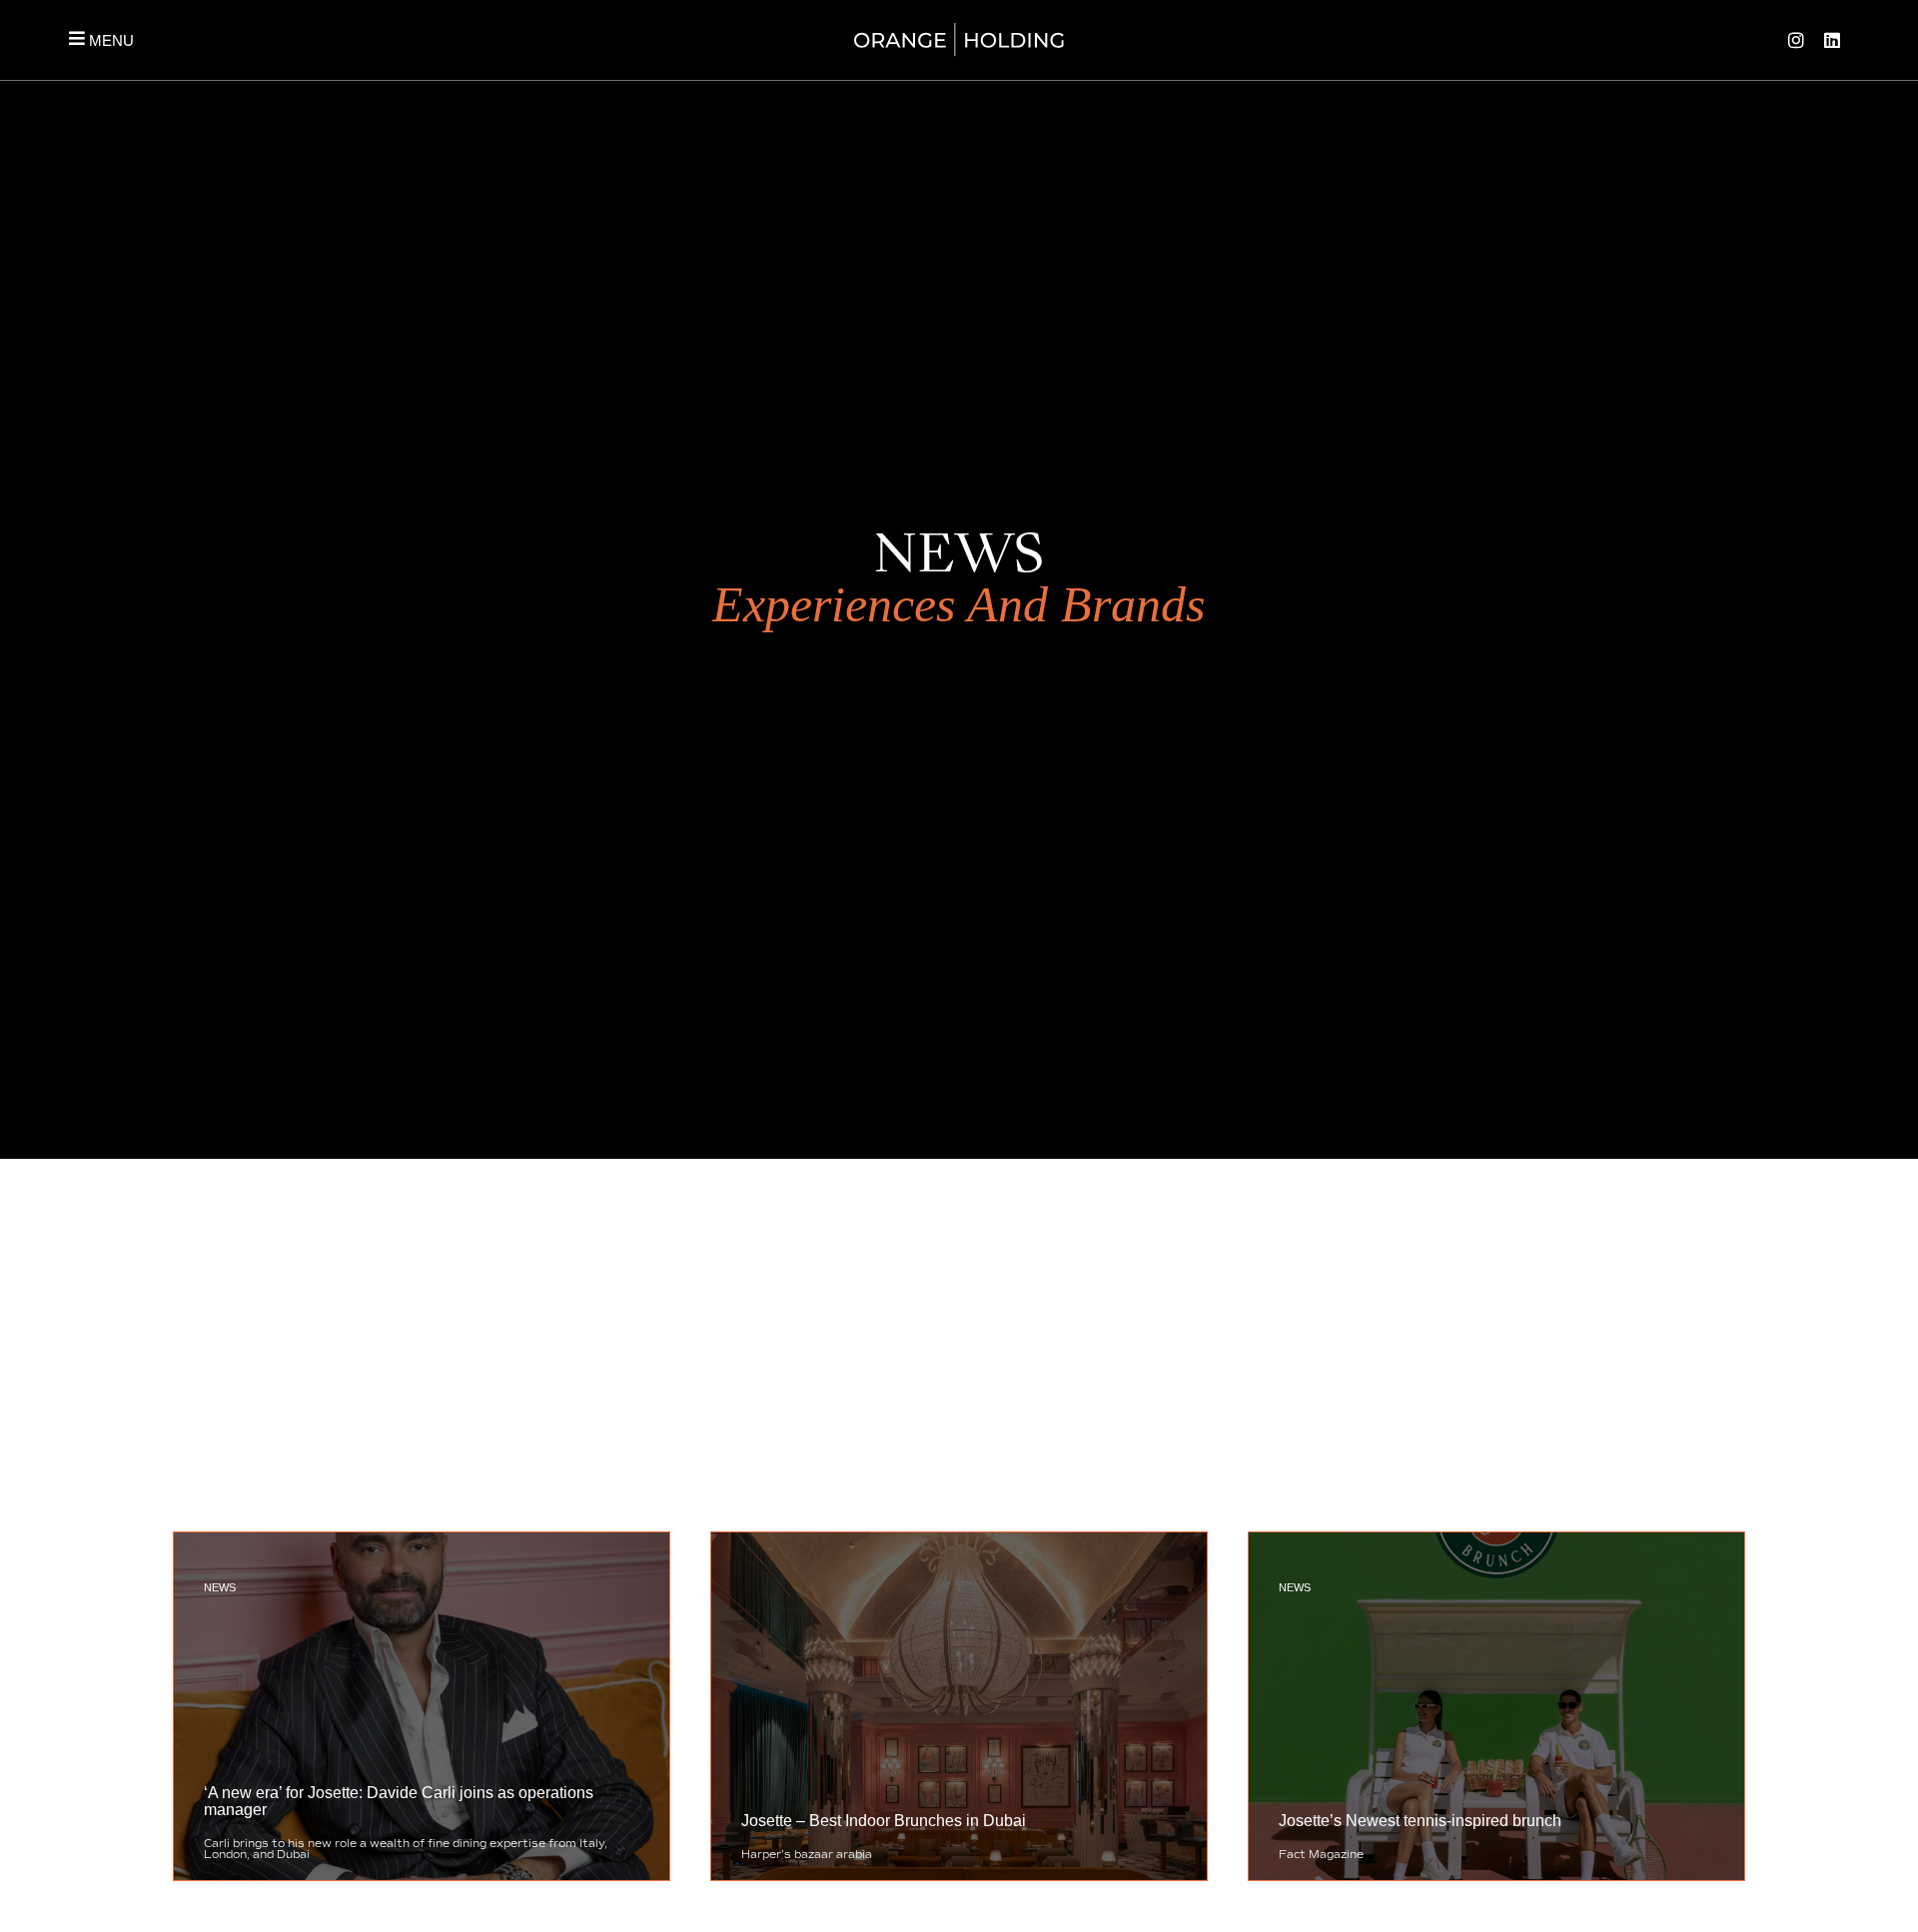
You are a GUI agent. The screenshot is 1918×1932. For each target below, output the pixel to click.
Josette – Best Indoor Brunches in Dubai (884, 1821)
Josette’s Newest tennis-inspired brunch (1420, 1821)
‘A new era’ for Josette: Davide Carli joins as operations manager (399, 1801)
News (220, 1587)
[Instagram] (1796, 40)
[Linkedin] (1832, 40)
